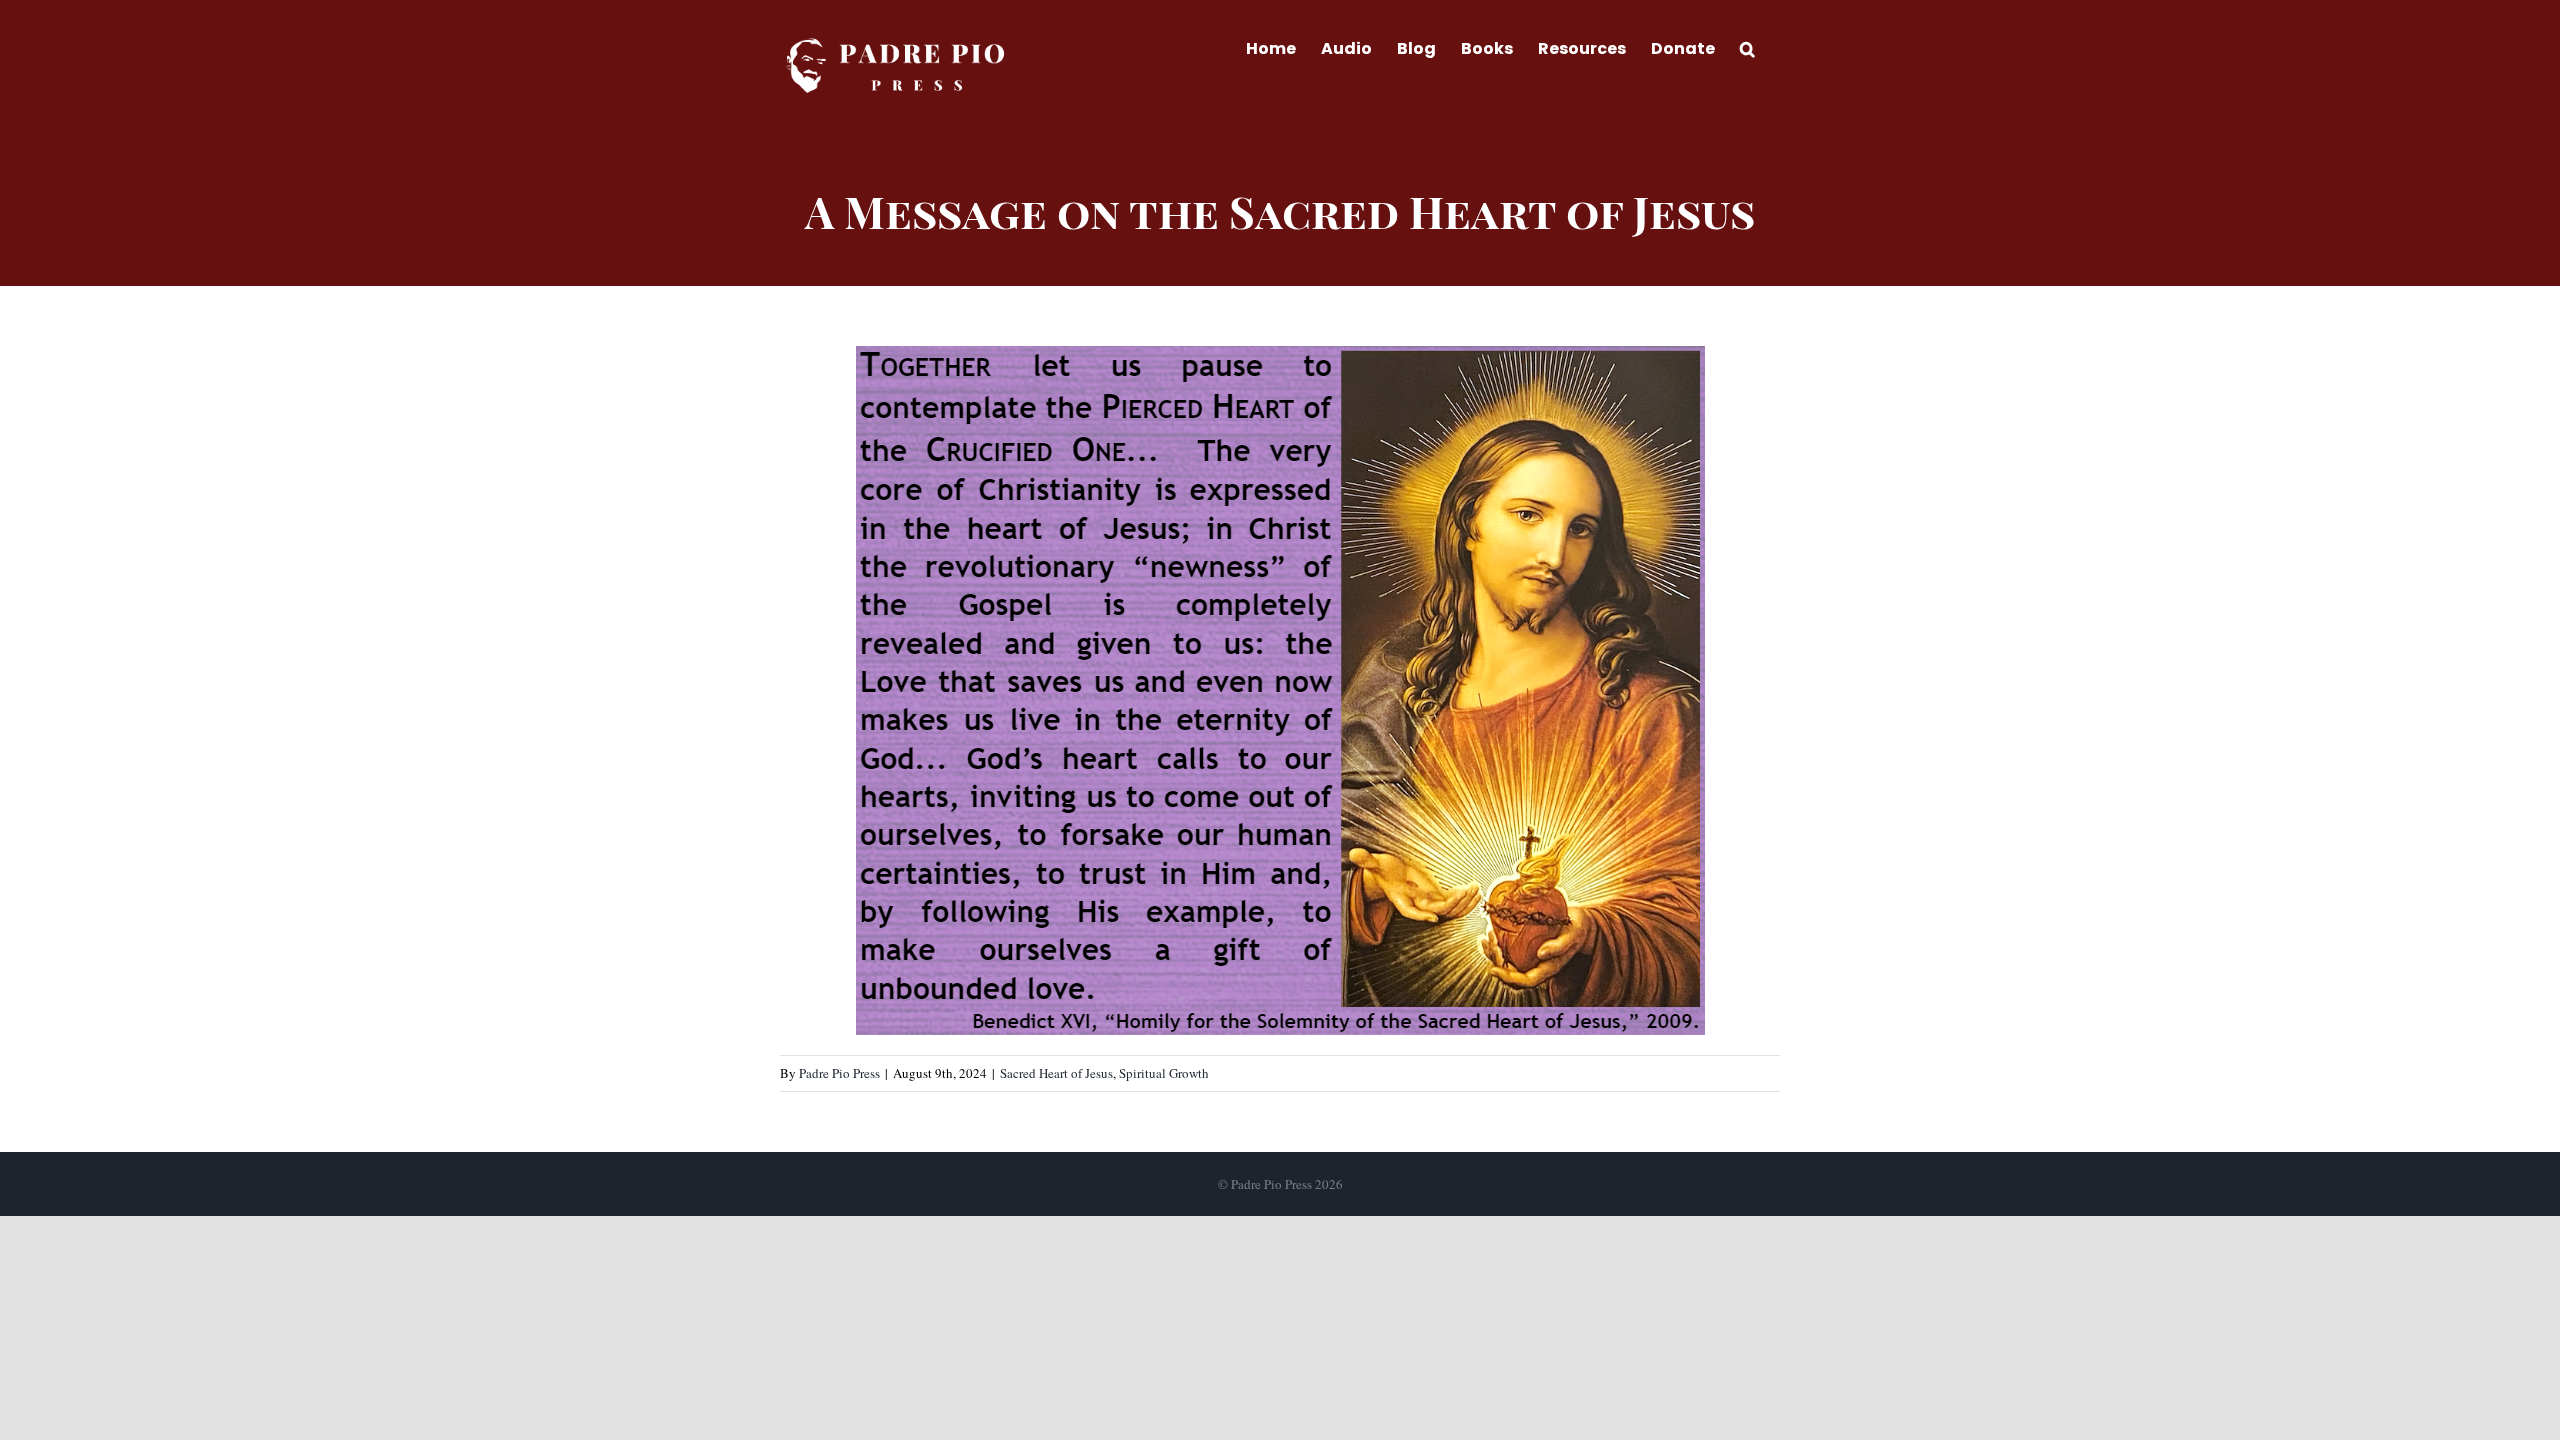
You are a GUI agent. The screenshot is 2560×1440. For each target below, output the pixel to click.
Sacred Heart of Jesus (1056, 1073)
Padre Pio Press (839, 1073)
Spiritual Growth (1164, 1073)
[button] (1747, 47)
